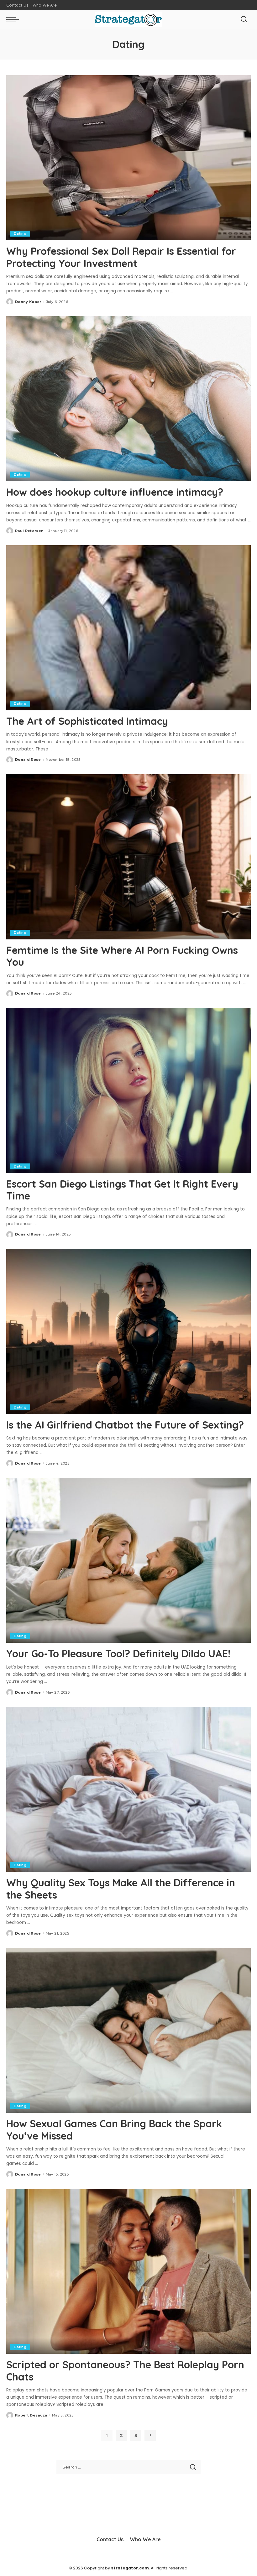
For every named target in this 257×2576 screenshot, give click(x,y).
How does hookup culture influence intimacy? (115, 492)
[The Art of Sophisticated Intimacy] (128, 628)
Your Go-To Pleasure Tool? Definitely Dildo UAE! (118, 1654)
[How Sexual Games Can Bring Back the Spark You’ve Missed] (128, 2030)
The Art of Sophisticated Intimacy (87, 721)
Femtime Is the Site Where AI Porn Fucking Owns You (122, 956)
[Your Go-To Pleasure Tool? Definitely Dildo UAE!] (128, 1560)
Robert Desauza (31, 2415)
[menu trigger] (14, 19)
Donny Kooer (28, 302)
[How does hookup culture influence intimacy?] (128, 399)
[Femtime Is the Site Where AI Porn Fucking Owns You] (128, 857)
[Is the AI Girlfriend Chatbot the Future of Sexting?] (128, 1332)
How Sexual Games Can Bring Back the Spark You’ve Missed (114, 2129)
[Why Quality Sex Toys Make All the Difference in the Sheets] (128, 1789)
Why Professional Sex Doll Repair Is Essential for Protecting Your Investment (121, 257)
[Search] (244, 19)
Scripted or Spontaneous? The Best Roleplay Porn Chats (125, 2370)
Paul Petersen (29, 531)
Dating (20, 233)
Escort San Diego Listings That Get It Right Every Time (122, 1190)
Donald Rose (28, 760)
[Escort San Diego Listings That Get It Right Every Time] (128, 1091)
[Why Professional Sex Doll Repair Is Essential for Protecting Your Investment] (128, 158)
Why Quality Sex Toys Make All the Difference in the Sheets (121, 1889)
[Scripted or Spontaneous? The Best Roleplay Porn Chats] (128, 2271)
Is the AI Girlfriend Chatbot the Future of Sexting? (125, 1425)
